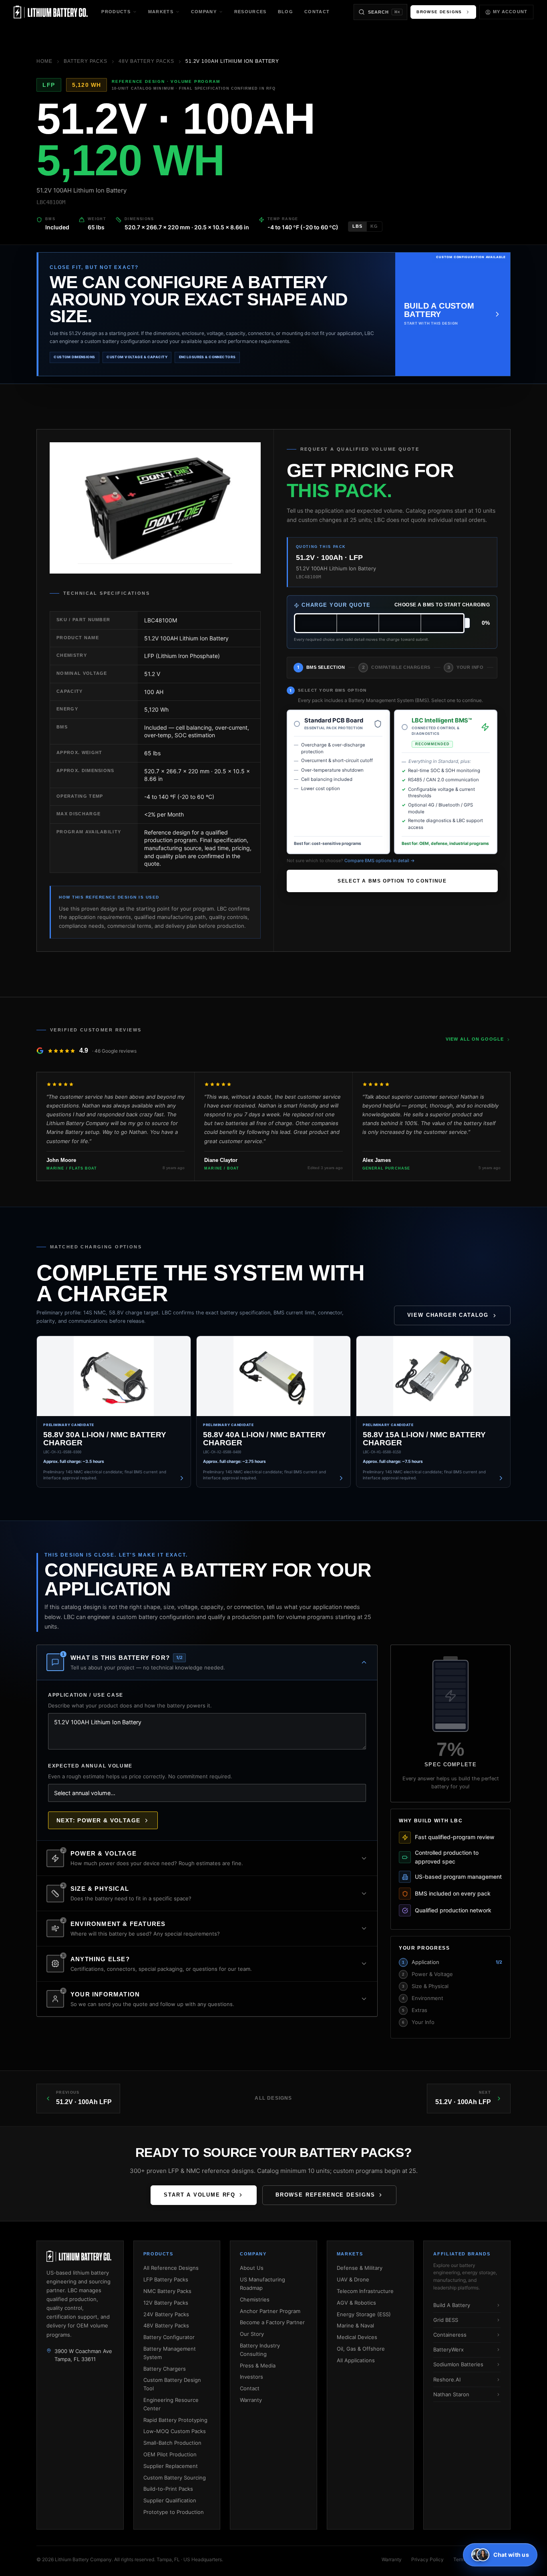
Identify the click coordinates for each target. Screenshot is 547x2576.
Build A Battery (452, 2305)
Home (44, 61)
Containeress (450, 2335)
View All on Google (475, 1039)
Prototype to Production (174, 2512)
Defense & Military (360, 2268)
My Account (510, 12)
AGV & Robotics (356, 2303)
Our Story (252, 2334)
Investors (251, 2377)
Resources (250, 12)
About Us (252, 2268)
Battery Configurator (169, 2337)
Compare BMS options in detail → (380, 861)
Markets (161, 12)
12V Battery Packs (166, 2303)
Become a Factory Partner (272, 2322)
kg (374, 226)
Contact (317, 12)
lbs (357, 226)
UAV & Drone (353, 2279)
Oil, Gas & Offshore (361, 2349)
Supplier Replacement (171, 2466)
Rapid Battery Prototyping (175, 2420)
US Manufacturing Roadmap (262, 2284)
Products (116, 12)
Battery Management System (170, 2353)
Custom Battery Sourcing (175, 2478)
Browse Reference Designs (325, 2195)
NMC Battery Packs (167, 2291)
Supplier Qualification (170, 2500)
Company (204, 12)
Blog (286, 12)
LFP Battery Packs (166, 2279)
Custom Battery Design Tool (172, 2384)
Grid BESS (446, 2320)
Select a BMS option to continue (392, 881)
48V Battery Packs (146, 61)
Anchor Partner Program (270, 2311)
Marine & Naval (355, 2325)
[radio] (338, 782)
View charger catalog (448, 1315)
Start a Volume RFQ (200, 2195)
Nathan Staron (451, 2394)
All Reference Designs (171, 2268)
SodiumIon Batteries (458, 2364)
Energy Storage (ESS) (364, 2314)
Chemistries (255, 2299)
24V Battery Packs (166, 2314)
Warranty (251, 2400)
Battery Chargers (165, 2369)
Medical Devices (357, 2337)
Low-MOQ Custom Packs (175, 2431)
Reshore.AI (447, 2379)
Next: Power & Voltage (98, 1820)
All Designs (273, 2098)
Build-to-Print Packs (168, 2489)
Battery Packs (85, 61)
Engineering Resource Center (171, 2404)
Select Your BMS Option (332, 690)
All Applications (356, 2360)
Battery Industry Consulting (260, 2350)
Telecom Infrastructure (365, 2291)
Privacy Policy (427, 2559)
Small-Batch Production (172, 2443)
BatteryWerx (448, 2349)
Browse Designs (439, 12)
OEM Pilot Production (170, 2454)
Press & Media (258, 2365)
